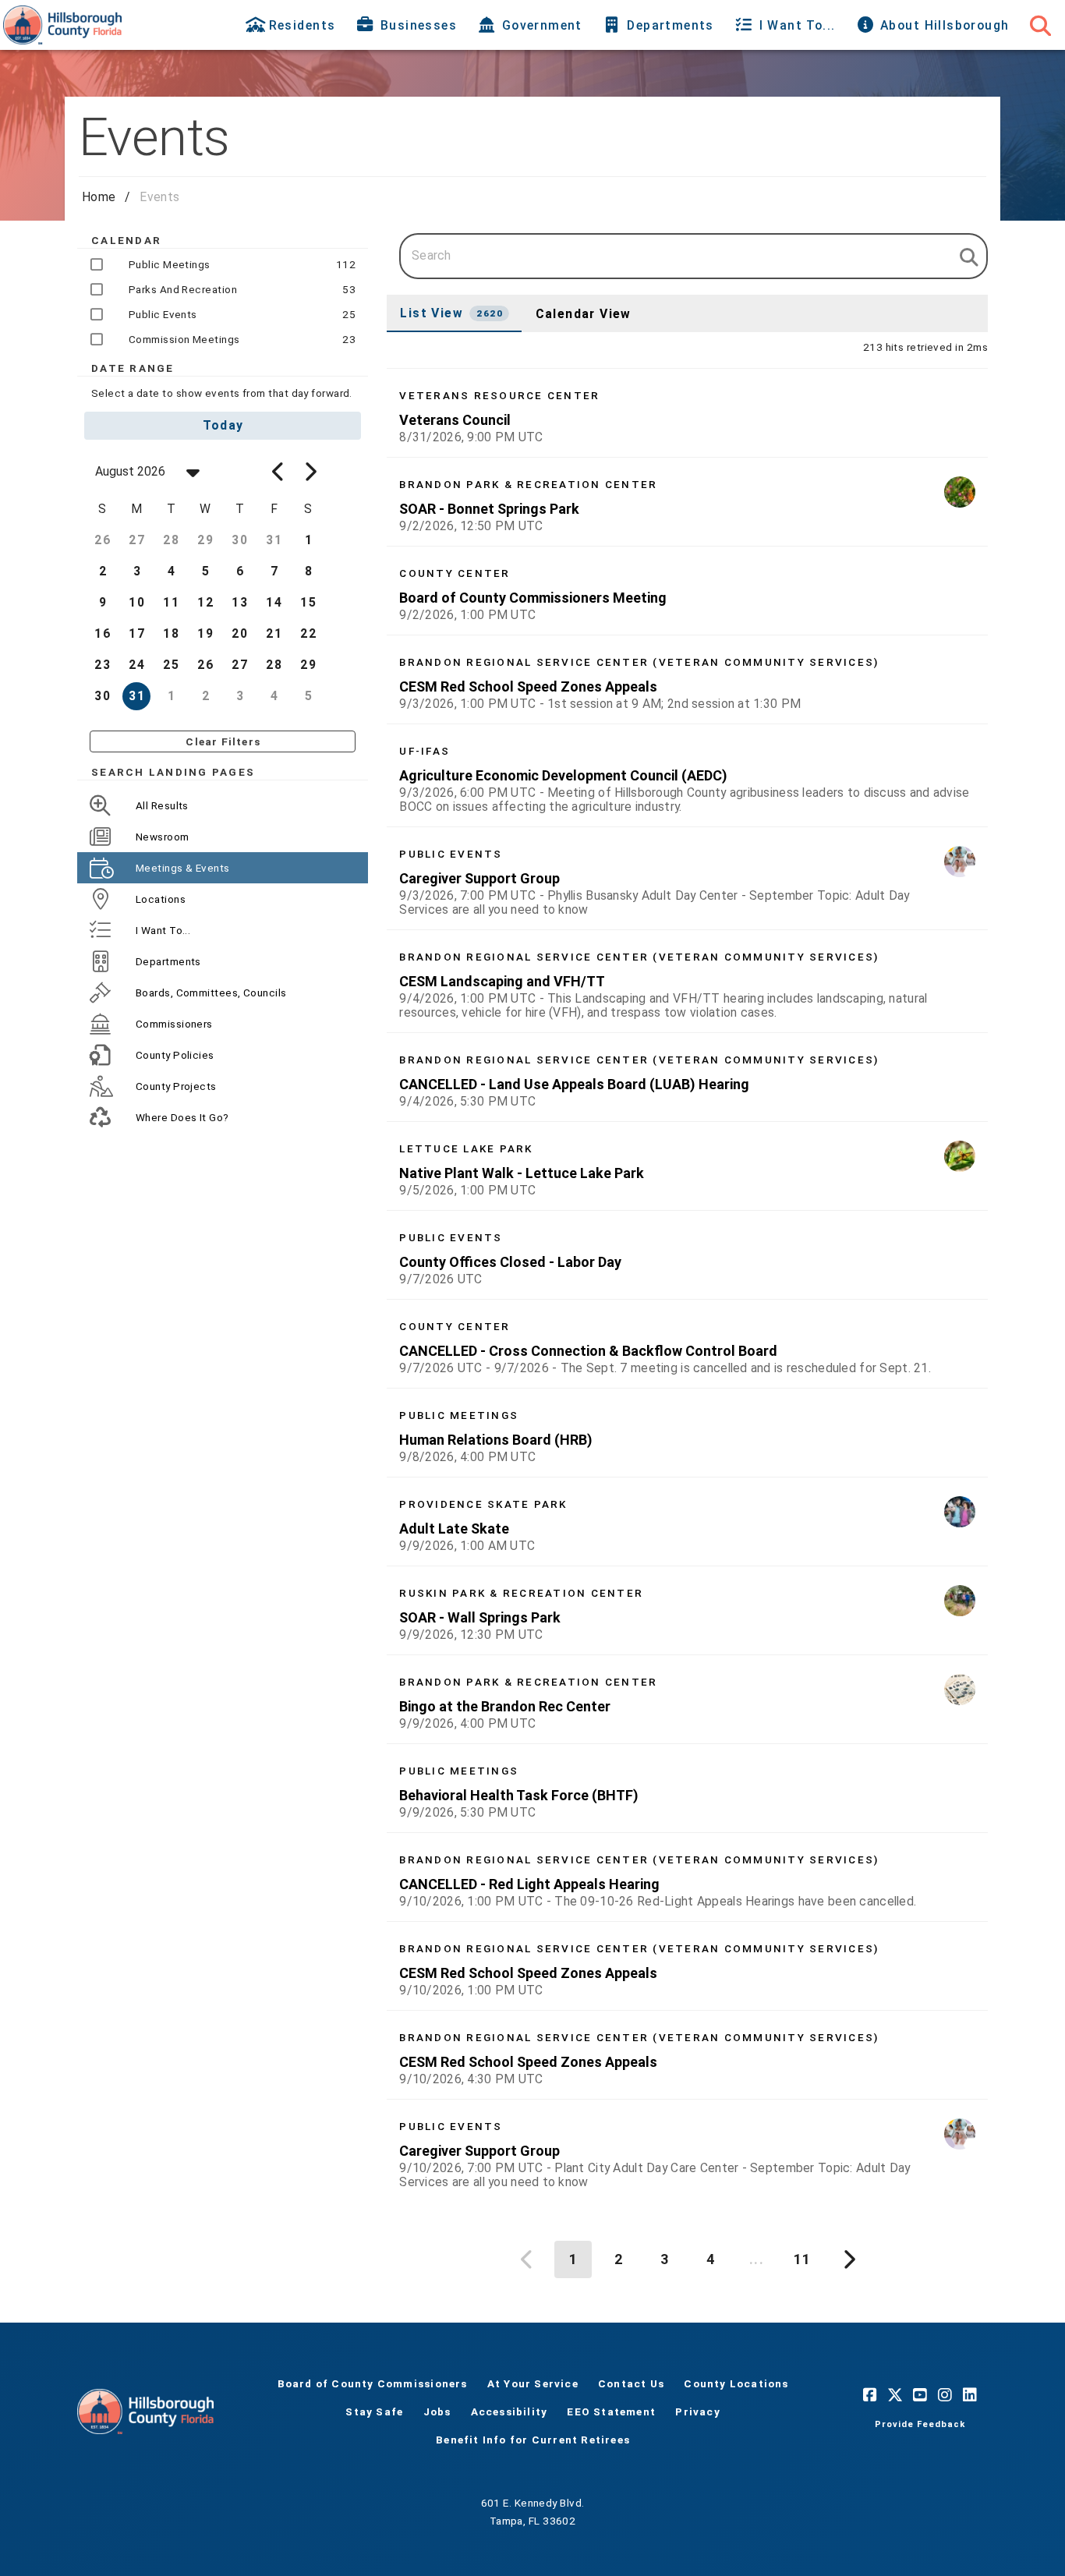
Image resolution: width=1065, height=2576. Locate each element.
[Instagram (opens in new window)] (945, 2394)
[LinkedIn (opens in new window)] (970, 2394)
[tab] (292, 25)
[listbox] (687, 1285)
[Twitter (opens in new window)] (895, 2394)
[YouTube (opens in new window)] (920, 2394)
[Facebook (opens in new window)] (870, 2394)
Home (99, 197)
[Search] (1040, 25)
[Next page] (847, 2259)
